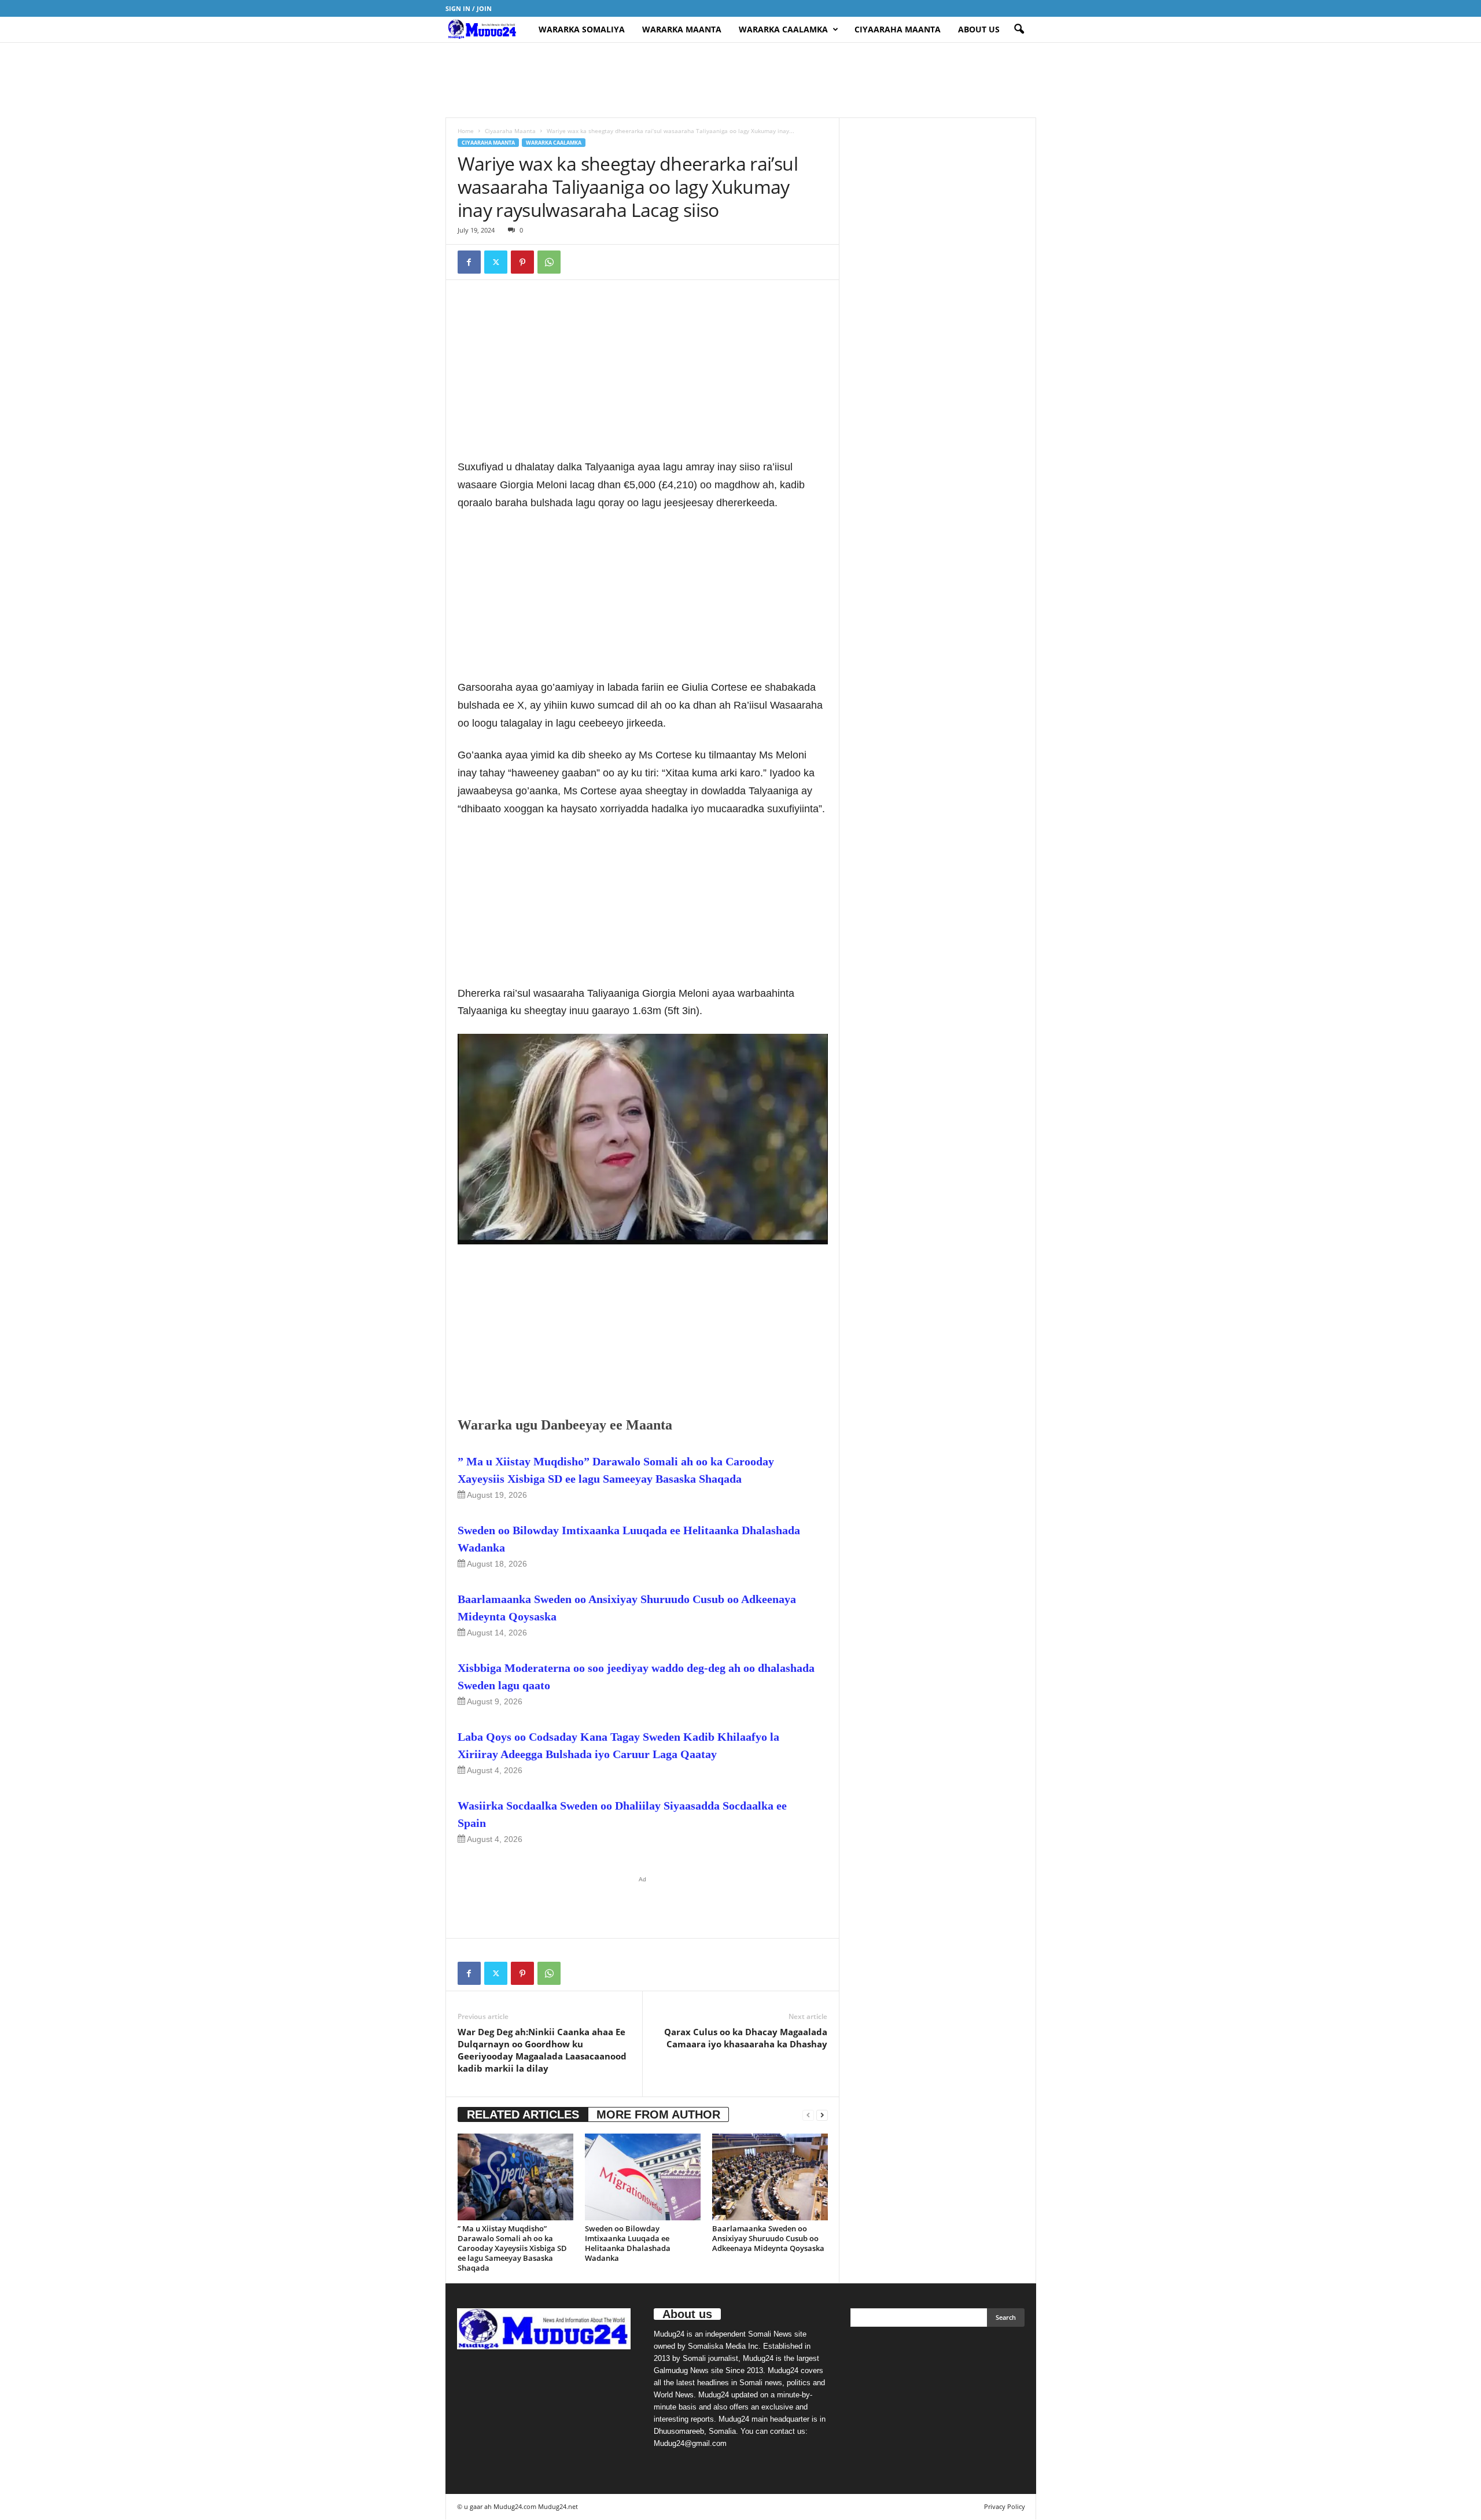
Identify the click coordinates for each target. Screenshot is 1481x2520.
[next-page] (822, 2115)
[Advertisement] (740, 80)
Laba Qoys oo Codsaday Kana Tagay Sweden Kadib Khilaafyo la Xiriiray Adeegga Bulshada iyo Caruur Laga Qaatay (618, 1745)
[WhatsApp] (549, 262)
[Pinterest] (522, 262)
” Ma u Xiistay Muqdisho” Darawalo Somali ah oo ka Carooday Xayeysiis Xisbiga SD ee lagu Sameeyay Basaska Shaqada (616, 1470)
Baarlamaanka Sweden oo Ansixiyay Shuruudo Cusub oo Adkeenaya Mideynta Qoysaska (627, 1608)
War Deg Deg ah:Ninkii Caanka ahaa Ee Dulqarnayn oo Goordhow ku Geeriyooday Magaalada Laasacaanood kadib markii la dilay (542, 2050)
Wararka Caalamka (783, 29)
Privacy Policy (1005, 2506)
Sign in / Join (469, 8)
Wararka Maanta (682, 29)
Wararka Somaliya (582, 29)
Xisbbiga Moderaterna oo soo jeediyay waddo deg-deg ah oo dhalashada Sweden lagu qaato (636, 1677)
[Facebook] (469, 262)
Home (466, 131)
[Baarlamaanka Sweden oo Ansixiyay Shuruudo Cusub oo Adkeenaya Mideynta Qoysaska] (770, 2177)
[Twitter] (496, 262)
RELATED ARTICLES (523, 2114)
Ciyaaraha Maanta (898, 29)
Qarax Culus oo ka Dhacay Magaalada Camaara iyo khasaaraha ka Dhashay (746, 2038)
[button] (1019, 30)
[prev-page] (808, 2115)
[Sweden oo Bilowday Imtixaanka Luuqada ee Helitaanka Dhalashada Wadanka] (643, 2177)
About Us (979, 29)
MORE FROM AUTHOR (658, 2114)
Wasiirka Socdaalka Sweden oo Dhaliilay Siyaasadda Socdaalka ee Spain (622, 1814)
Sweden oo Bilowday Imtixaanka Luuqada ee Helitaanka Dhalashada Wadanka (629, 1539)
